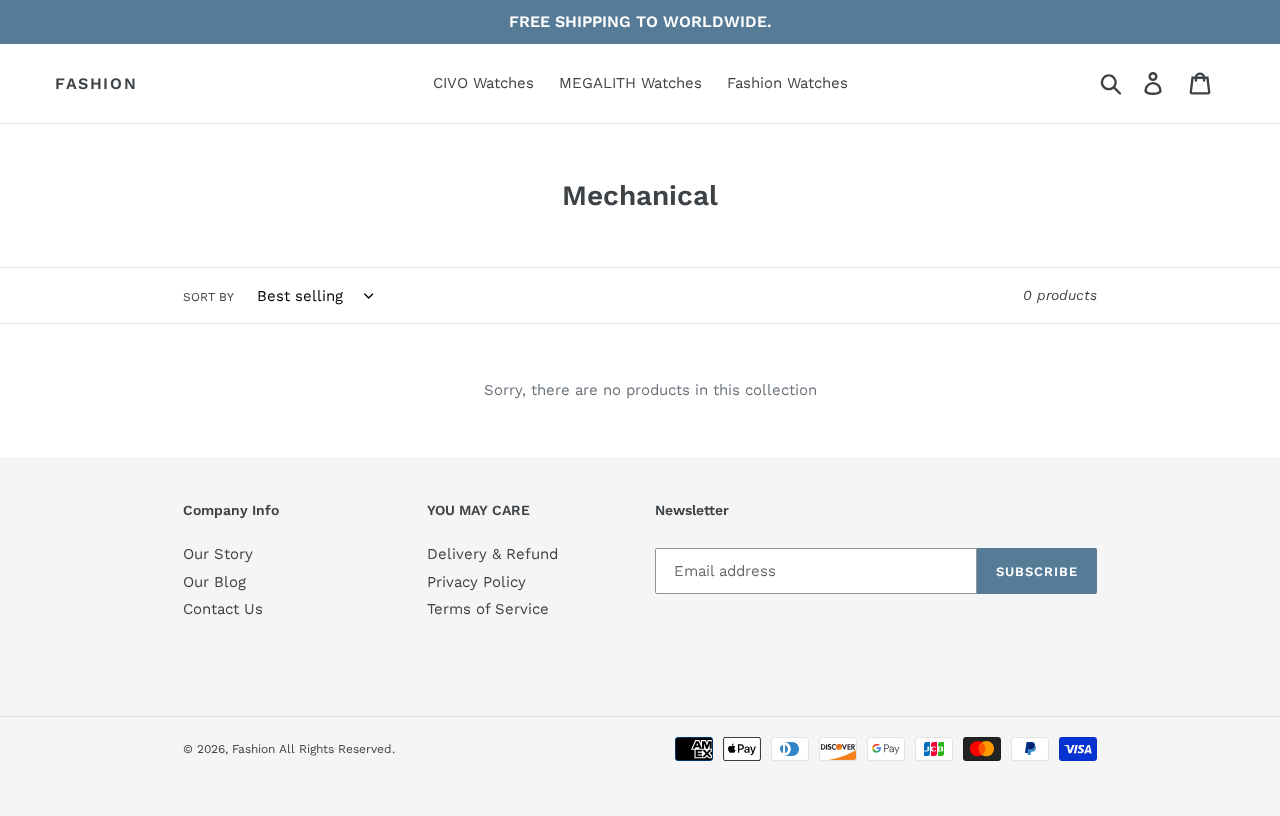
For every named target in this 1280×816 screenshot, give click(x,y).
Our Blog (214, 582)
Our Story (218, 554)
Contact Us (223, 609)
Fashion (96, 83)
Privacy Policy (476, 582)
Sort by (208, 297)
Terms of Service (488, 609)
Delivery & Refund (492, 554)
